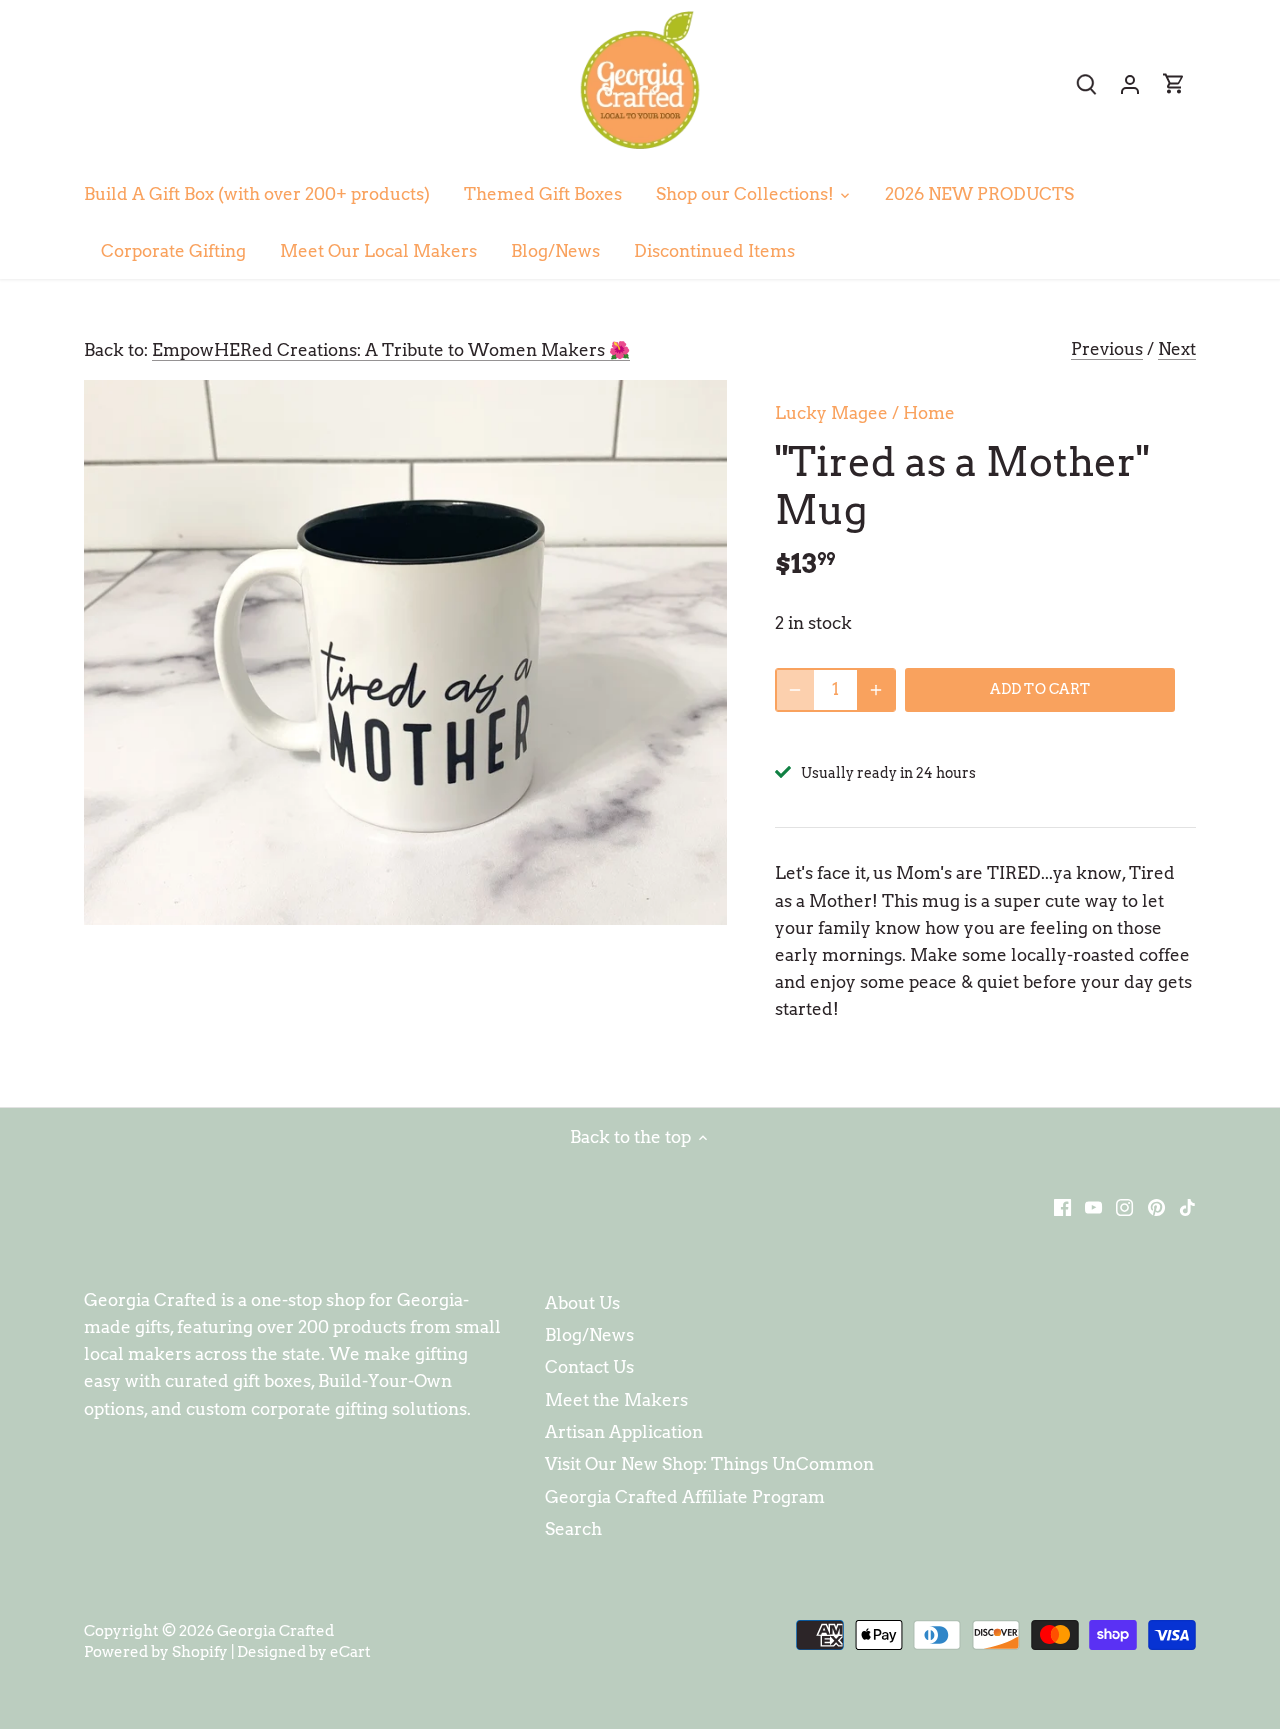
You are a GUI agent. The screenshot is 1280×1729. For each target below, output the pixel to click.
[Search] (1086, 83)
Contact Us (589, 1367)
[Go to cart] (1174, 83)
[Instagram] (1124, 1207)
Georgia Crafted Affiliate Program (685, 1497)
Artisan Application (624, 1432)
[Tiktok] (1187, 1207)
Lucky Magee (831, 413)
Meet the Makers (616, 1400)
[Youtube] (1093, 1207)
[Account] (1130, 83)
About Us (582, 1303)
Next (1177, 349)
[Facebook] (1062, 1207)
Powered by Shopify (156, 1651)
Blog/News (589, 1335)
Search (573, 1529)
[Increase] (876, 690)
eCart (350, 1651)
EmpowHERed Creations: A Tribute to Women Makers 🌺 (391, 350)
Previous (1107, 349)
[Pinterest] (1156, 1207)
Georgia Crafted (275, 1630)
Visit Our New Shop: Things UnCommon (709, 1464)
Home (929, 413)
